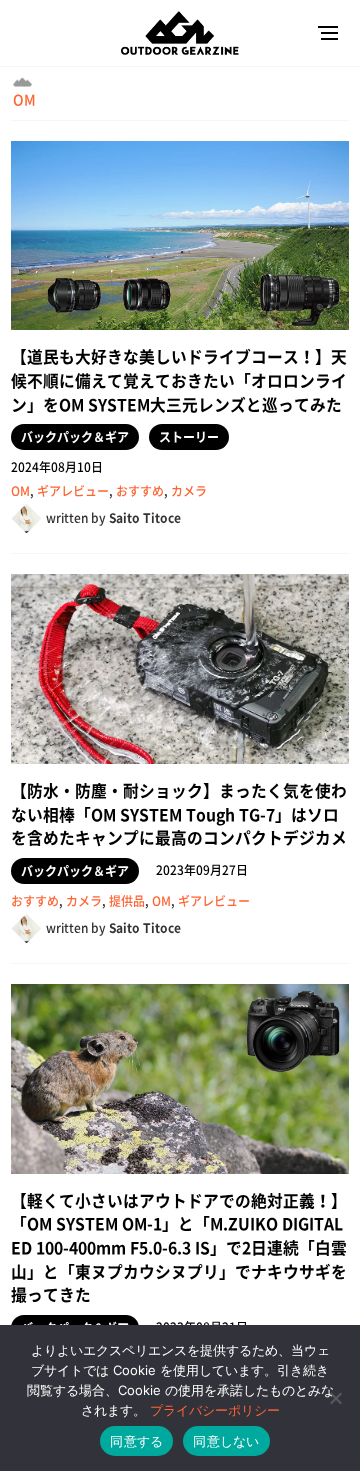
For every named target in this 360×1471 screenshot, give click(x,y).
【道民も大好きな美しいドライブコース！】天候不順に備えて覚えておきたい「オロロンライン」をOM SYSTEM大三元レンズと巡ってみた (179, 380)
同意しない (226, 1441)
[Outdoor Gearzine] (180, 33)
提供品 (127, 901)
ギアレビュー (73, 491)
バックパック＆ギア (75, 437)
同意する (136, 1441)
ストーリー (189, 437)
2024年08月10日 (57, 467)
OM (24, 99)
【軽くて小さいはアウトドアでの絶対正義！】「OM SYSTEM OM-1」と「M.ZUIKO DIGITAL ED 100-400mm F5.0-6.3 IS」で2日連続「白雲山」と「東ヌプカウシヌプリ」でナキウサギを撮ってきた (179, 1248)
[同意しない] (335, 1398)
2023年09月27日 (202, 870)
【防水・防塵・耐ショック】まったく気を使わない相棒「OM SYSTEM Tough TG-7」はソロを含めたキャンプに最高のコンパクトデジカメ (179, 814)
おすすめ (140, 491)
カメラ (189, 491)
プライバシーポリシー (215, 1410)
